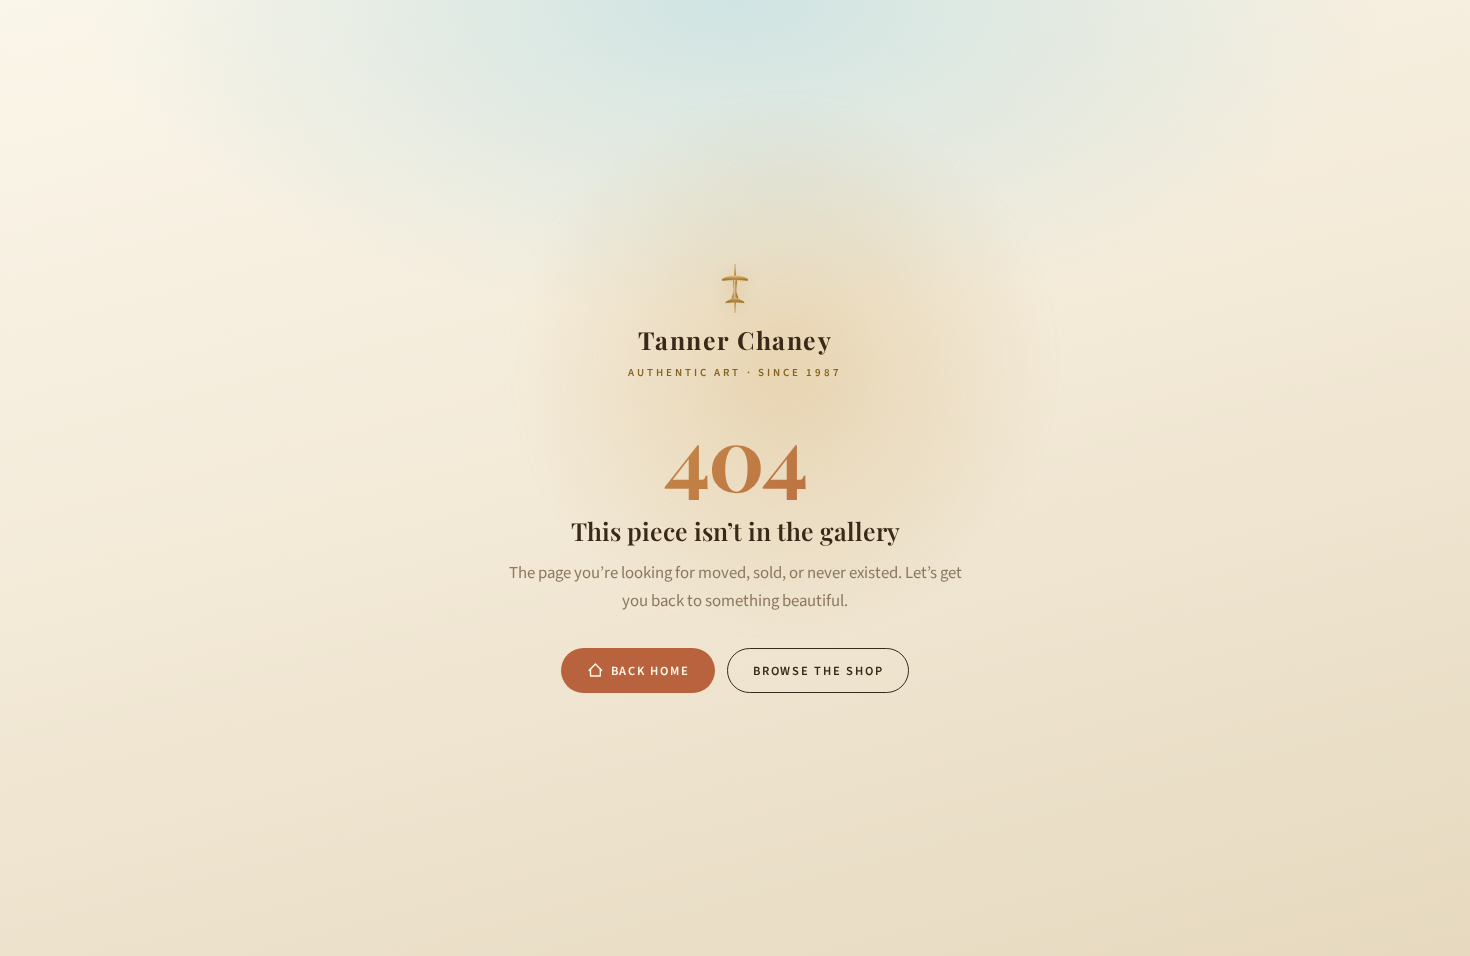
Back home (650, 671)
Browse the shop (818, 671)
